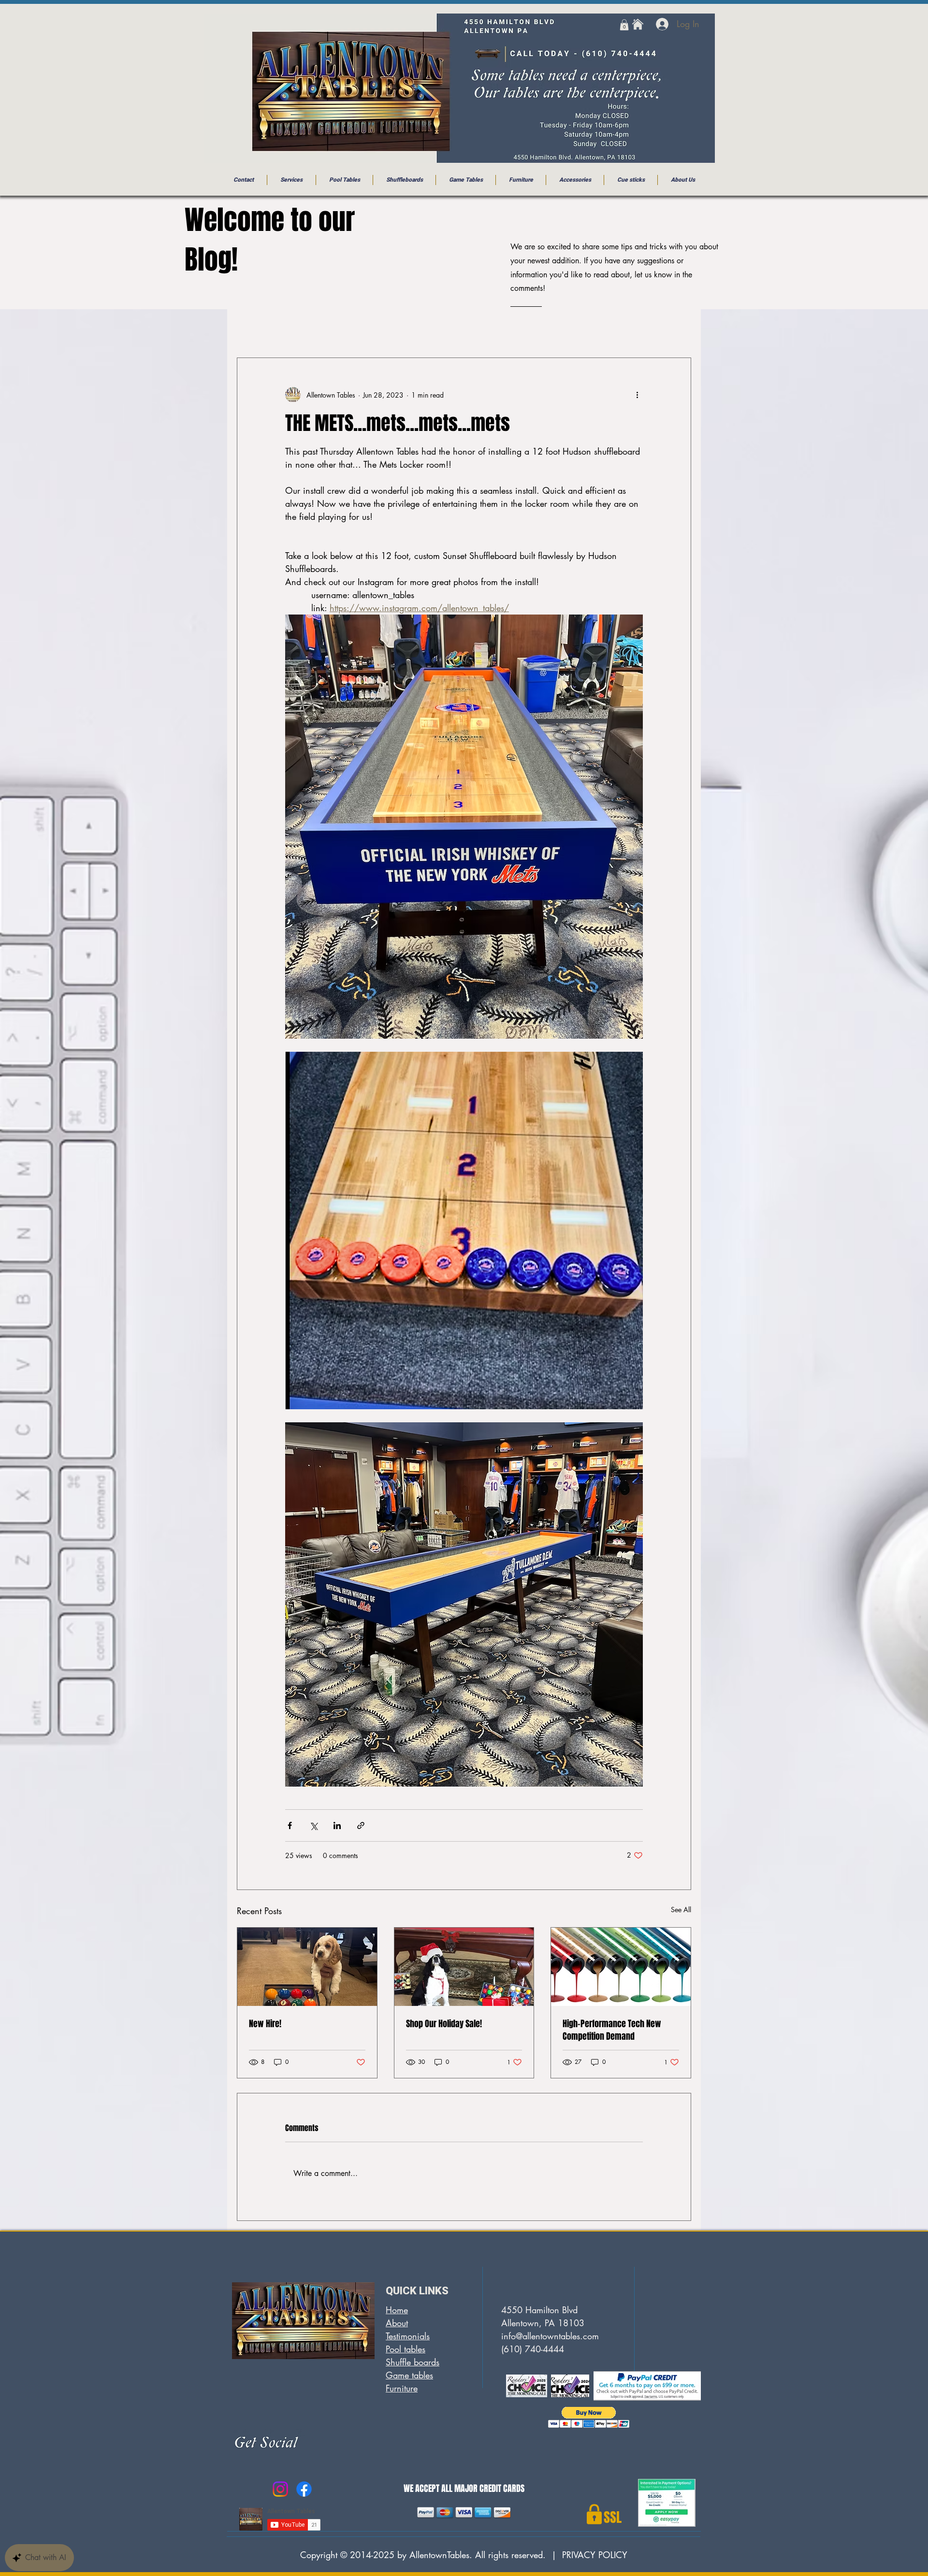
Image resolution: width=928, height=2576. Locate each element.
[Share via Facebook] (290, 1825)
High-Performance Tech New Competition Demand (612, 2030)
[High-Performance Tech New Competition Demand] (621, 1967)
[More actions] (637, 395)
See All (681, 1910)
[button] (624, 25)
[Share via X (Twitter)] (313, 1825)
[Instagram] (280, 2489)
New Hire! (265, 2024)
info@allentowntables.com (550, 2336)
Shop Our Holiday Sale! (444, 2024)
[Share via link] (361, 1825)
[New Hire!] (307, 1967)
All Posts (252, 329)
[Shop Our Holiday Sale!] (464, 1967)
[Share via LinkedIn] (337, 1825)
